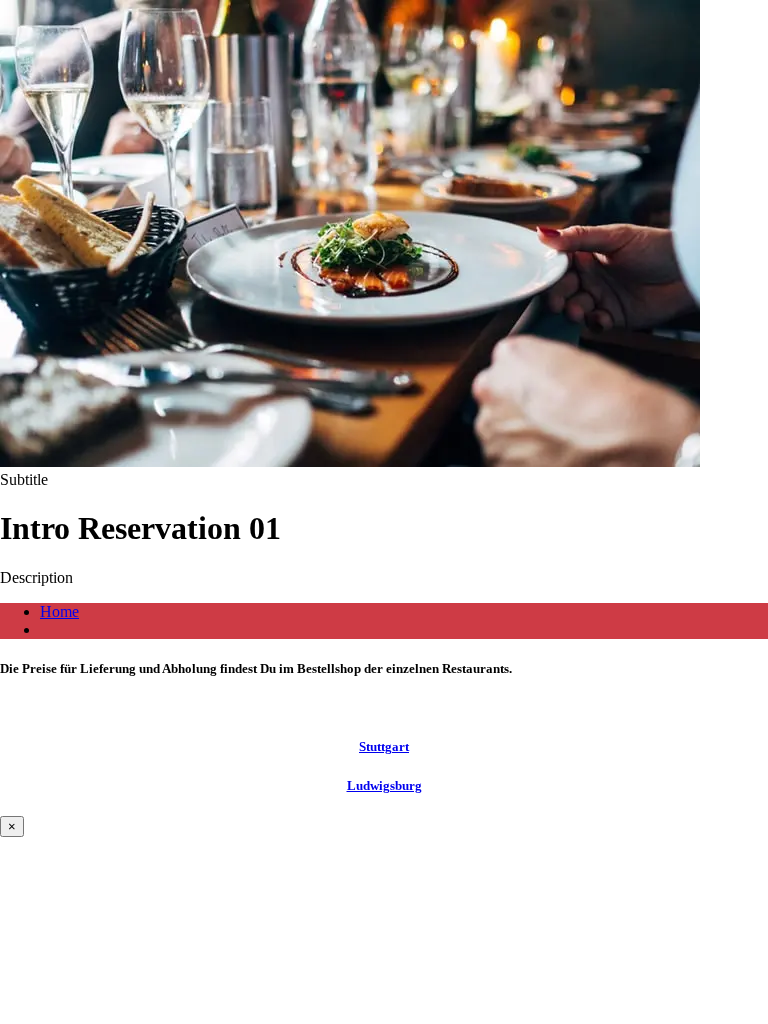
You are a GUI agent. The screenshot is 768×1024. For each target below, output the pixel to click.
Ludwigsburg (384, 785)
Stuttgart (384, 746)
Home (59, 611)
